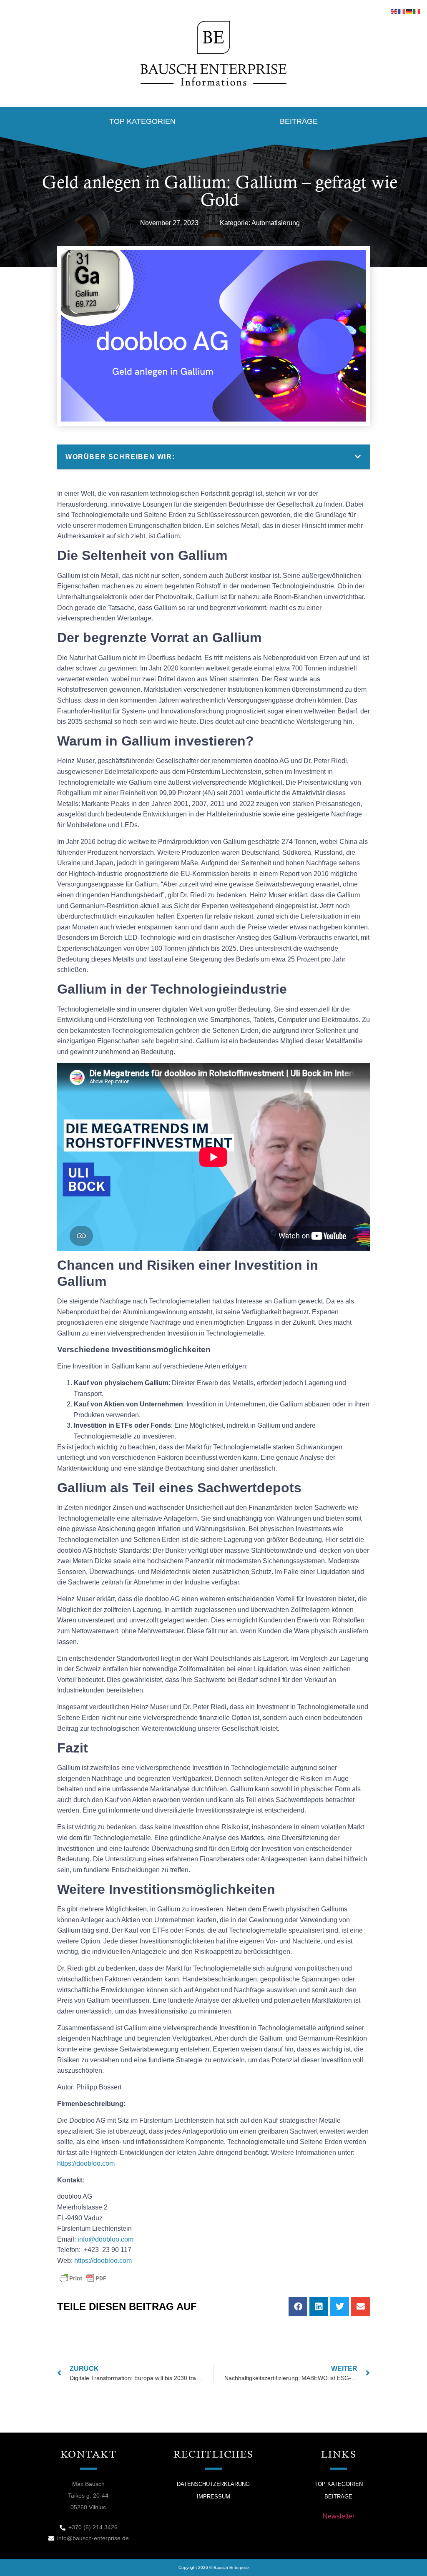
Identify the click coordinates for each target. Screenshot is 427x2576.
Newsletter (339, 2516)
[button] (358, 457)
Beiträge (299, 121)
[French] (402, 11)
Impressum (213, 2497)
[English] (394, 11)
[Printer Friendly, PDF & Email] (83, 2278)
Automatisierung (276, 223)
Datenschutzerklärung (213, 2484)
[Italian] (417, 11)
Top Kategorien (142, 121)
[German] (409, 11)
